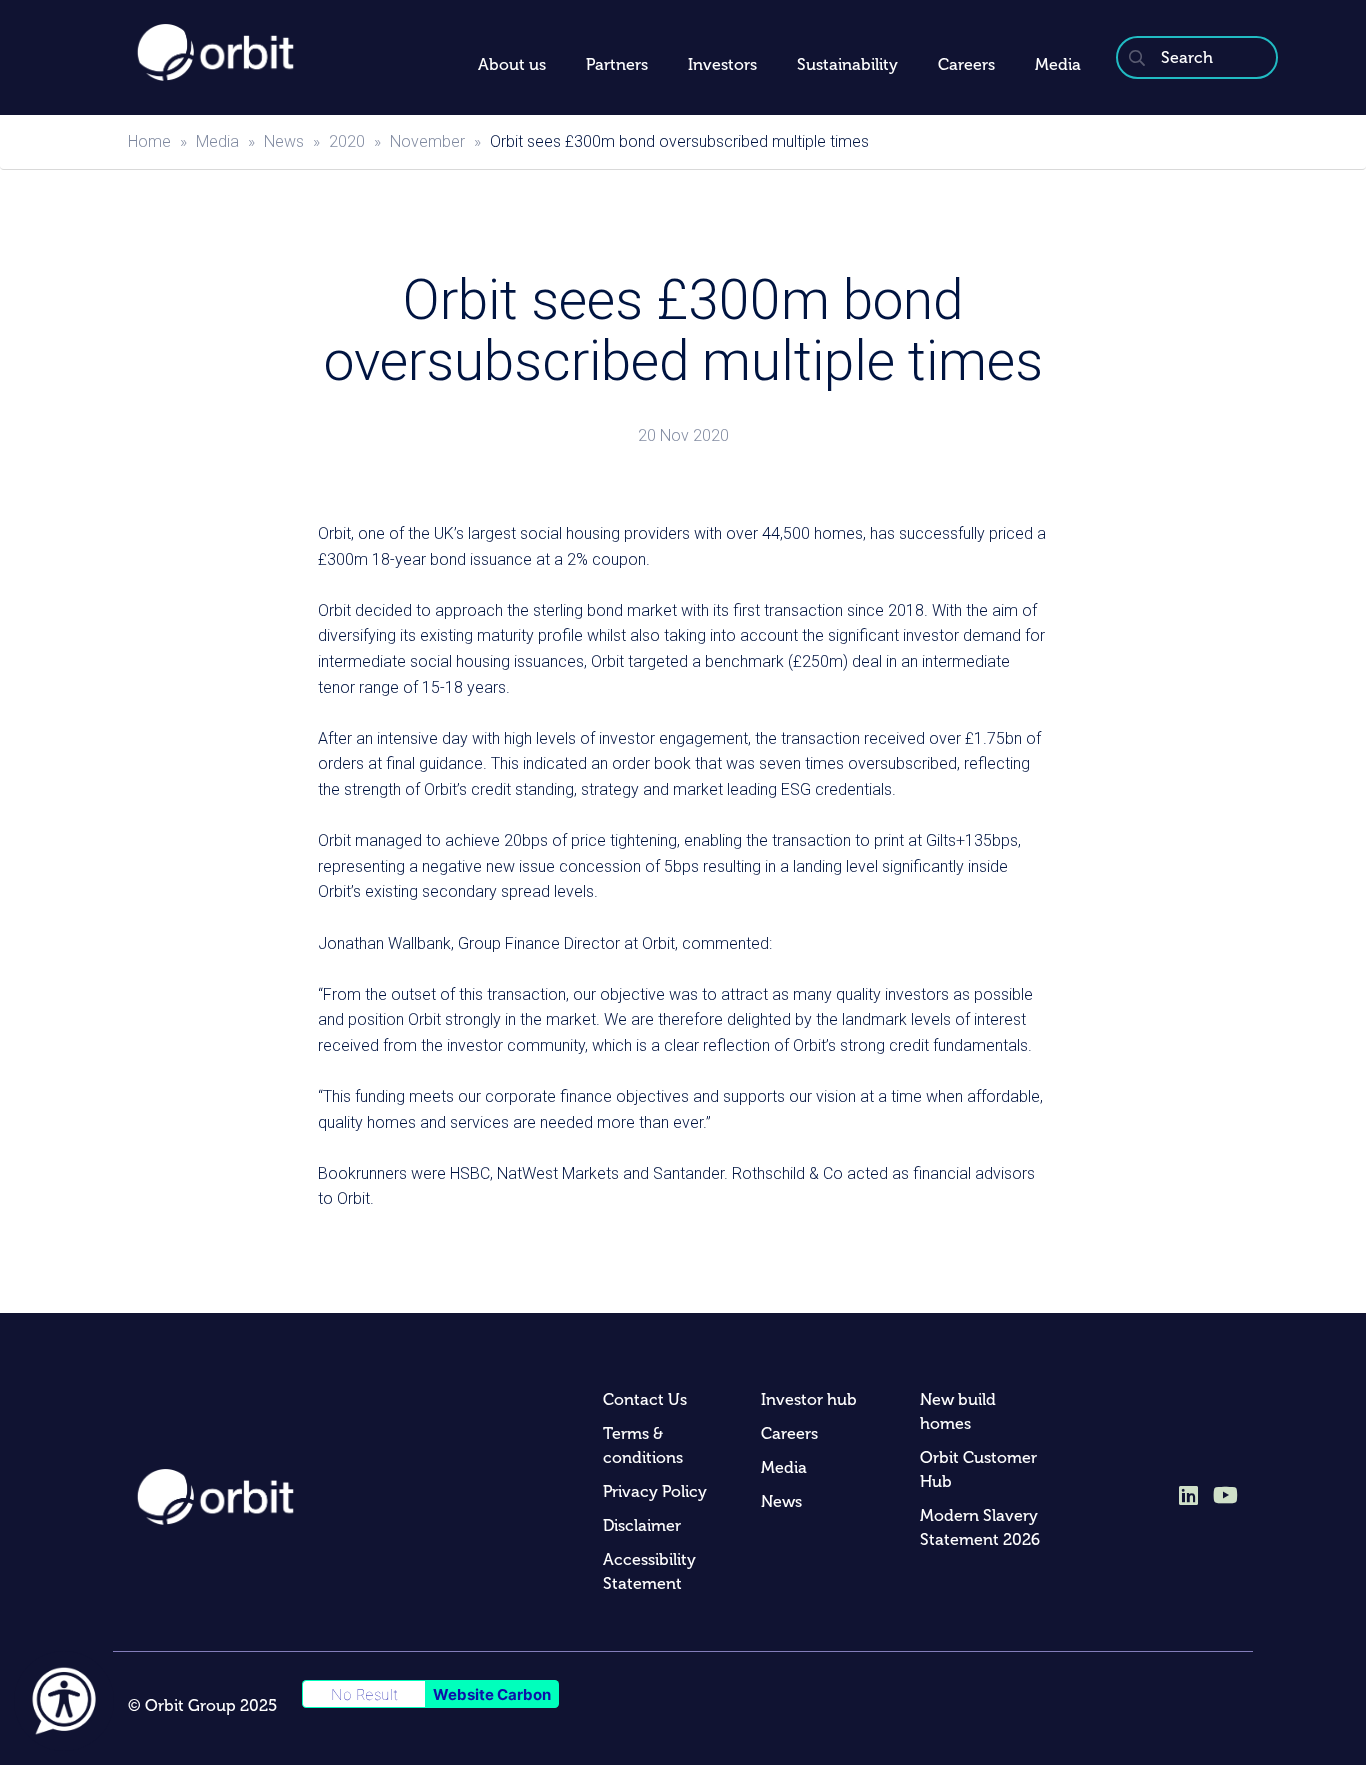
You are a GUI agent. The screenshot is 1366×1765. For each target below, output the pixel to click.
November (427, 141)
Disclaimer (642, 1525)
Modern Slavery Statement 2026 (980, 1527)
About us (512, 64)
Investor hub (809, 1399)
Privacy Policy (655, 1491)
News (284, 141)
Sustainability (847, 64)
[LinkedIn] (1188, 1497)
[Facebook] (1225, 1495)
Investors (722, 64)
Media (1058, 64)
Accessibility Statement (649, 1571)
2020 (347, 141)
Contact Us (645, 1399)
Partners (617, 64)
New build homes (958, 1411)
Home (149, 141)
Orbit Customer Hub (978, 1469)
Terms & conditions (643, 1445)
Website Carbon (492, 1694)
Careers (966, 64)
